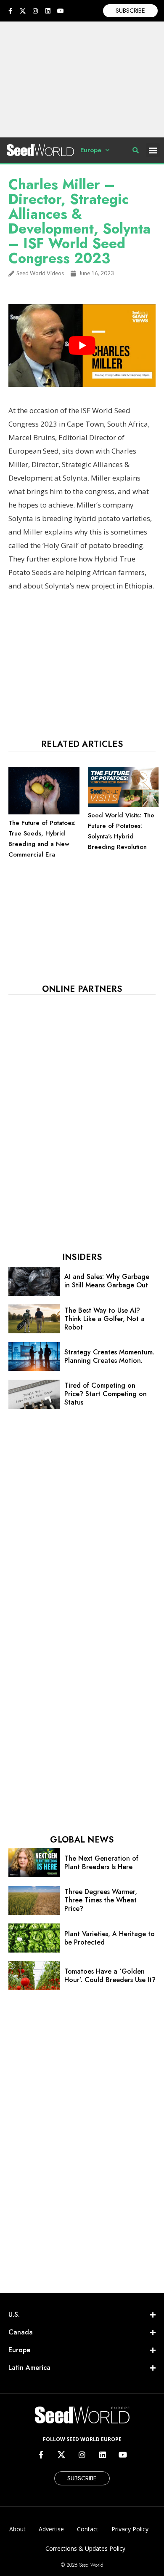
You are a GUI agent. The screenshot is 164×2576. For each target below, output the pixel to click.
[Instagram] (35, 11)
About (17, 2529)
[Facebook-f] (10, 11)
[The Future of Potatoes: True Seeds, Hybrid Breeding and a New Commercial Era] (44, 812)
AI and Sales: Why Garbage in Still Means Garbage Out (107, 1281)
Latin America (29, 2368)
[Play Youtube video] (82, 345)
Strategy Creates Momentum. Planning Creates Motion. (109, 1356)
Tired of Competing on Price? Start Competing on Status (106, 1394)
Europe (91, 150)
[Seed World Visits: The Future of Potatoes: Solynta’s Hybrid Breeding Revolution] (123, 805)
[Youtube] (61, 11)
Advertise (51, 2529)
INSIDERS (82, 1257)
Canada (21, 2332)
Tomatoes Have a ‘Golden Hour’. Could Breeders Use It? (110, 1976)
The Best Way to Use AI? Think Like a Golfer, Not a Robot (104, 1319)
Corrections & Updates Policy (85, 2548)
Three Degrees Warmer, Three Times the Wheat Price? (101, 1900)
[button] (153, 150)
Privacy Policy (130, 2529)
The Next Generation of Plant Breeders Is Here (101, 1863)
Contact (88, 2529)
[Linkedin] (48, 11)
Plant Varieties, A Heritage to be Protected (110, 1938)
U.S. (14, 2314)
